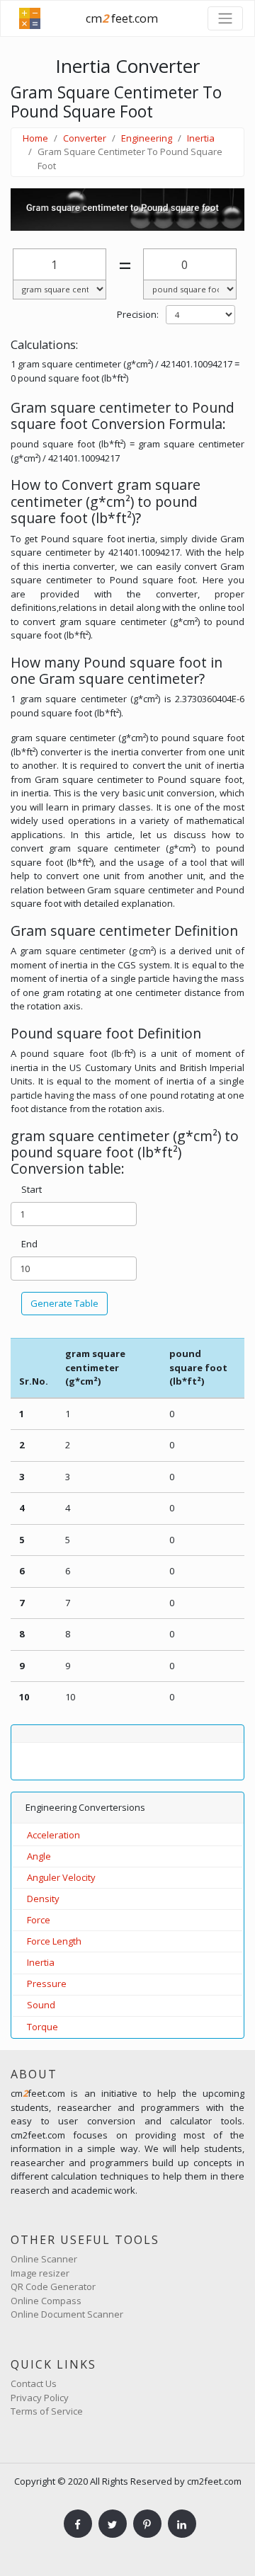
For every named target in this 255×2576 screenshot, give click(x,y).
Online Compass (46, 2301)
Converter (85, 138)
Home (35, 138)
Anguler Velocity (61, 1877)
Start (32, 1189)
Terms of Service (47, 2411)
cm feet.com (122, 18)
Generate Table (64, 1303)
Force (39, 1920)
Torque (42, 2027)
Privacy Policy (40, 2398)
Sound (41, 2005)
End (29, 1244)
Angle (39, 1856)
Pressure (47, 1983)
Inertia (201, 138)
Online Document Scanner (67, 2314)
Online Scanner (44, 2259)
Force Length (54, 1941)
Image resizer (40, 2273)
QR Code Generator (53, 2286)
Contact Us (34, 2383)
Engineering (147, 138)
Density (43, 1899)
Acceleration (53, 1835)
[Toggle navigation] (225, 18)
